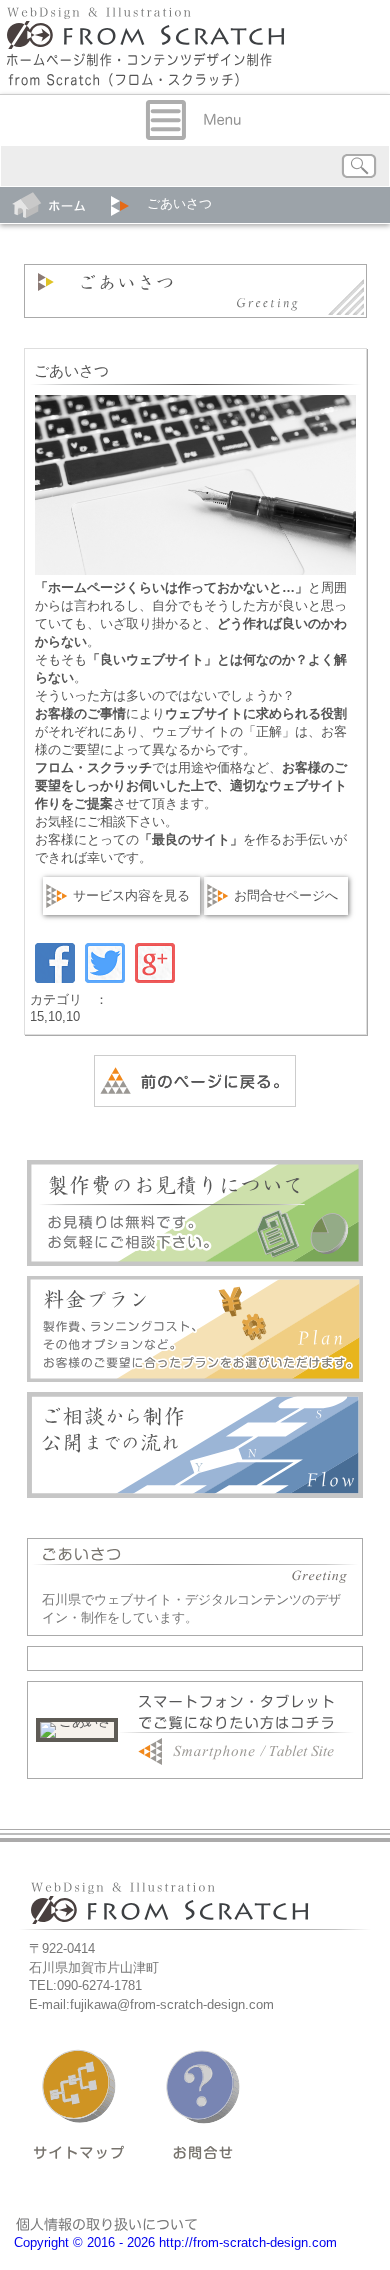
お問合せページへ (286, 895)
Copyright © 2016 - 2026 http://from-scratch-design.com (175, 2242)
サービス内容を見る (131, 895)
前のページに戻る (195, 1081)
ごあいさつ (71, 371)
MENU (195, 120)
